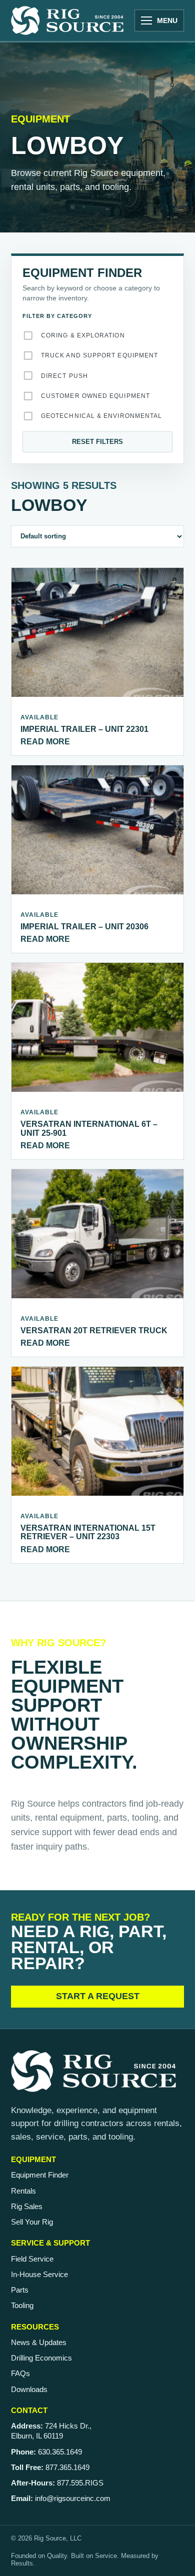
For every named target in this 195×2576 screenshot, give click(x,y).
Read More (45, 742)
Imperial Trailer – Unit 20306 (84, 927)
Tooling (22, 2305)
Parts (20, 2290)
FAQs (20, 2373)
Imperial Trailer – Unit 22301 (84, 729)
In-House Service (39, 2274)
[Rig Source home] (67, 20)
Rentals (23, 2191)
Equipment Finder (40, 2175)
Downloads (29, 2389)
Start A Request (98, 1996)
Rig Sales (27, 2206)
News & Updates (39, 2342)
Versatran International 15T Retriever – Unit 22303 (88, 1532)
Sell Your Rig (32, 2222)
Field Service (32, 2259)
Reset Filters (97, 442)
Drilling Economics (41, 2358)
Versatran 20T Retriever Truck (94, 1330)
